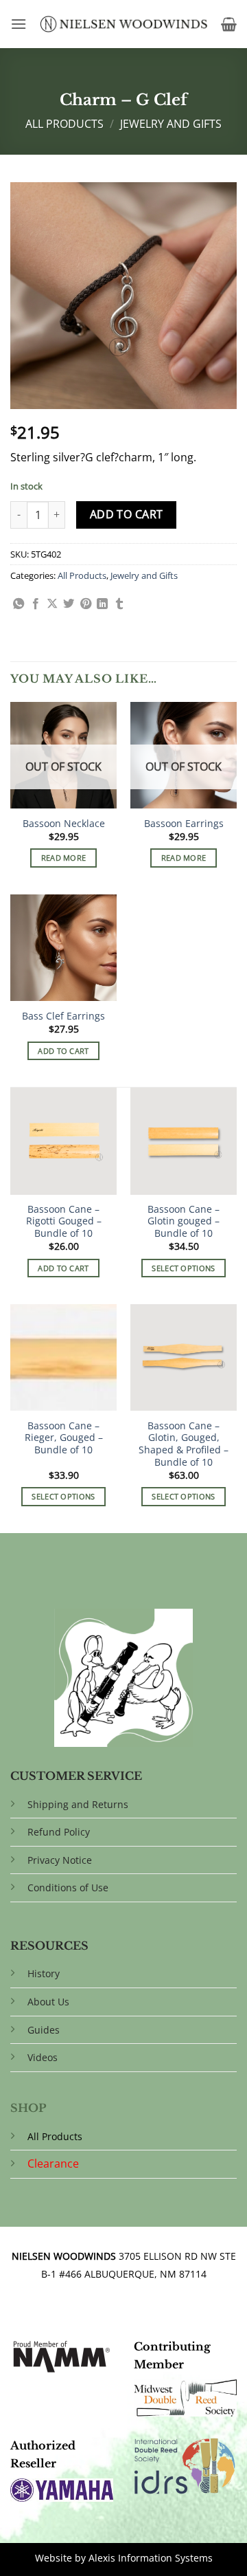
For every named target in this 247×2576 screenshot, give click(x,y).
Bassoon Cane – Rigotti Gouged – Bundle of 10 (64, 1221)
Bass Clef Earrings (63, 1016)
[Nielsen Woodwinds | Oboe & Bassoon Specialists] (124, 24)
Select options (184, 1268)
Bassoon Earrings (184, 824)
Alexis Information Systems (151, 2558)
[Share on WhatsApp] (19, 604)
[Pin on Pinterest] (86, 604)
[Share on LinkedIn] (102, 604)
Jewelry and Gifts (171, 124)
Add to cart (127, 514)
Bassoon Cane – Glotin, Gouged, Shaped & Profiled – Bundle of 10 (184, 1444)
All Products (64, 124)
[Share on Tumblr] (119, 604)
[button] (19, 24)
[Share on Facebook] (36, 604)
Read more (64, 858)
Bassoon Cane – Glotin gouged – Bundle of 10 (184, 1221)
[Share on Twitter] (69, 604)
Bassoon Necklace (64, 824)
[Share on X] (52, 604)
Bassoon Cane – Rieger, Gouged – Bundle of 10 (64, 1438)
